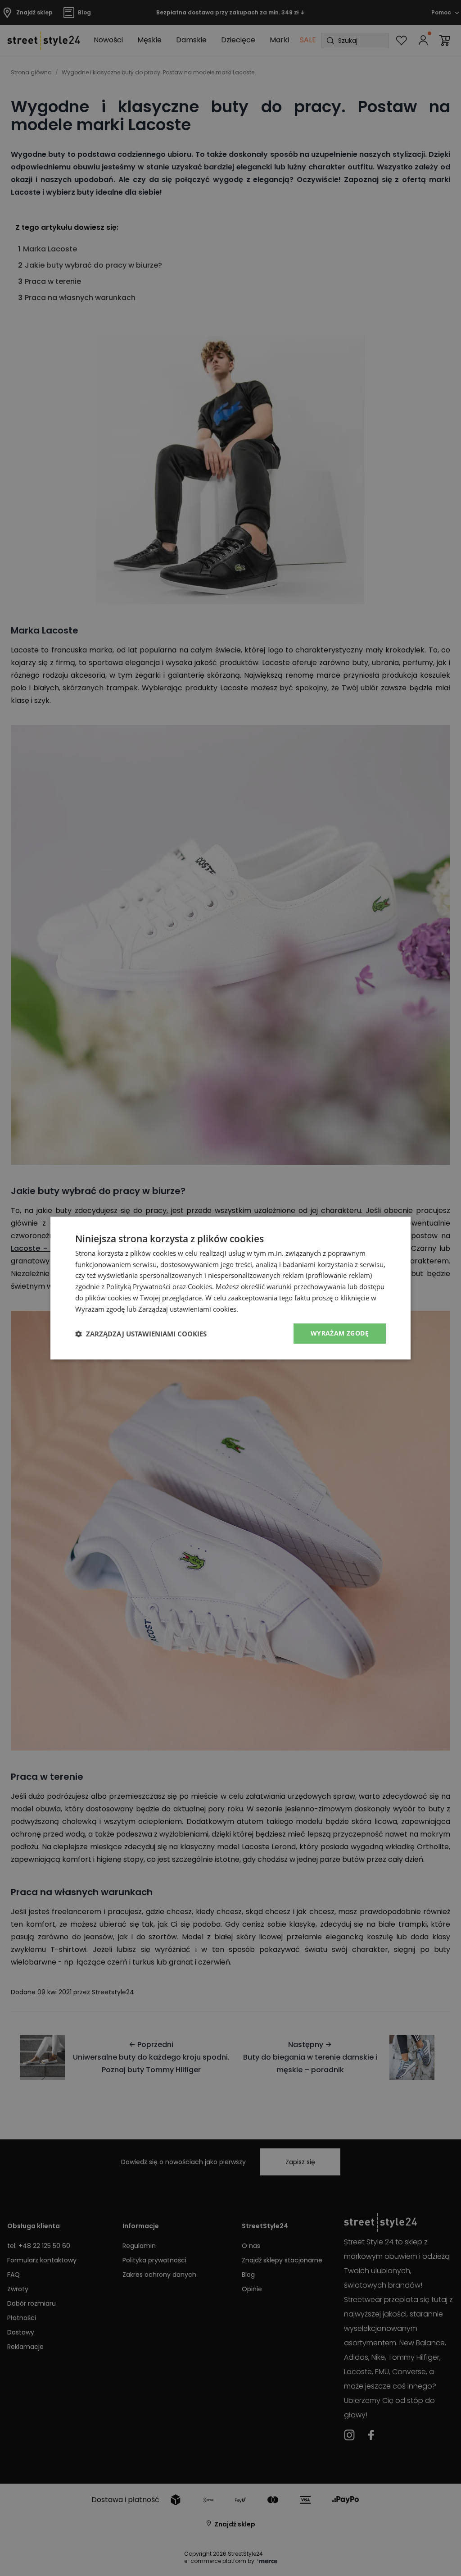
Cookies (200, 1286)
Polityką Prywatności (138, 1286)
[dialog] (230, 1288)
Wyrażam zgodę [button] (340, 1334)
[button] (141, 1334)
